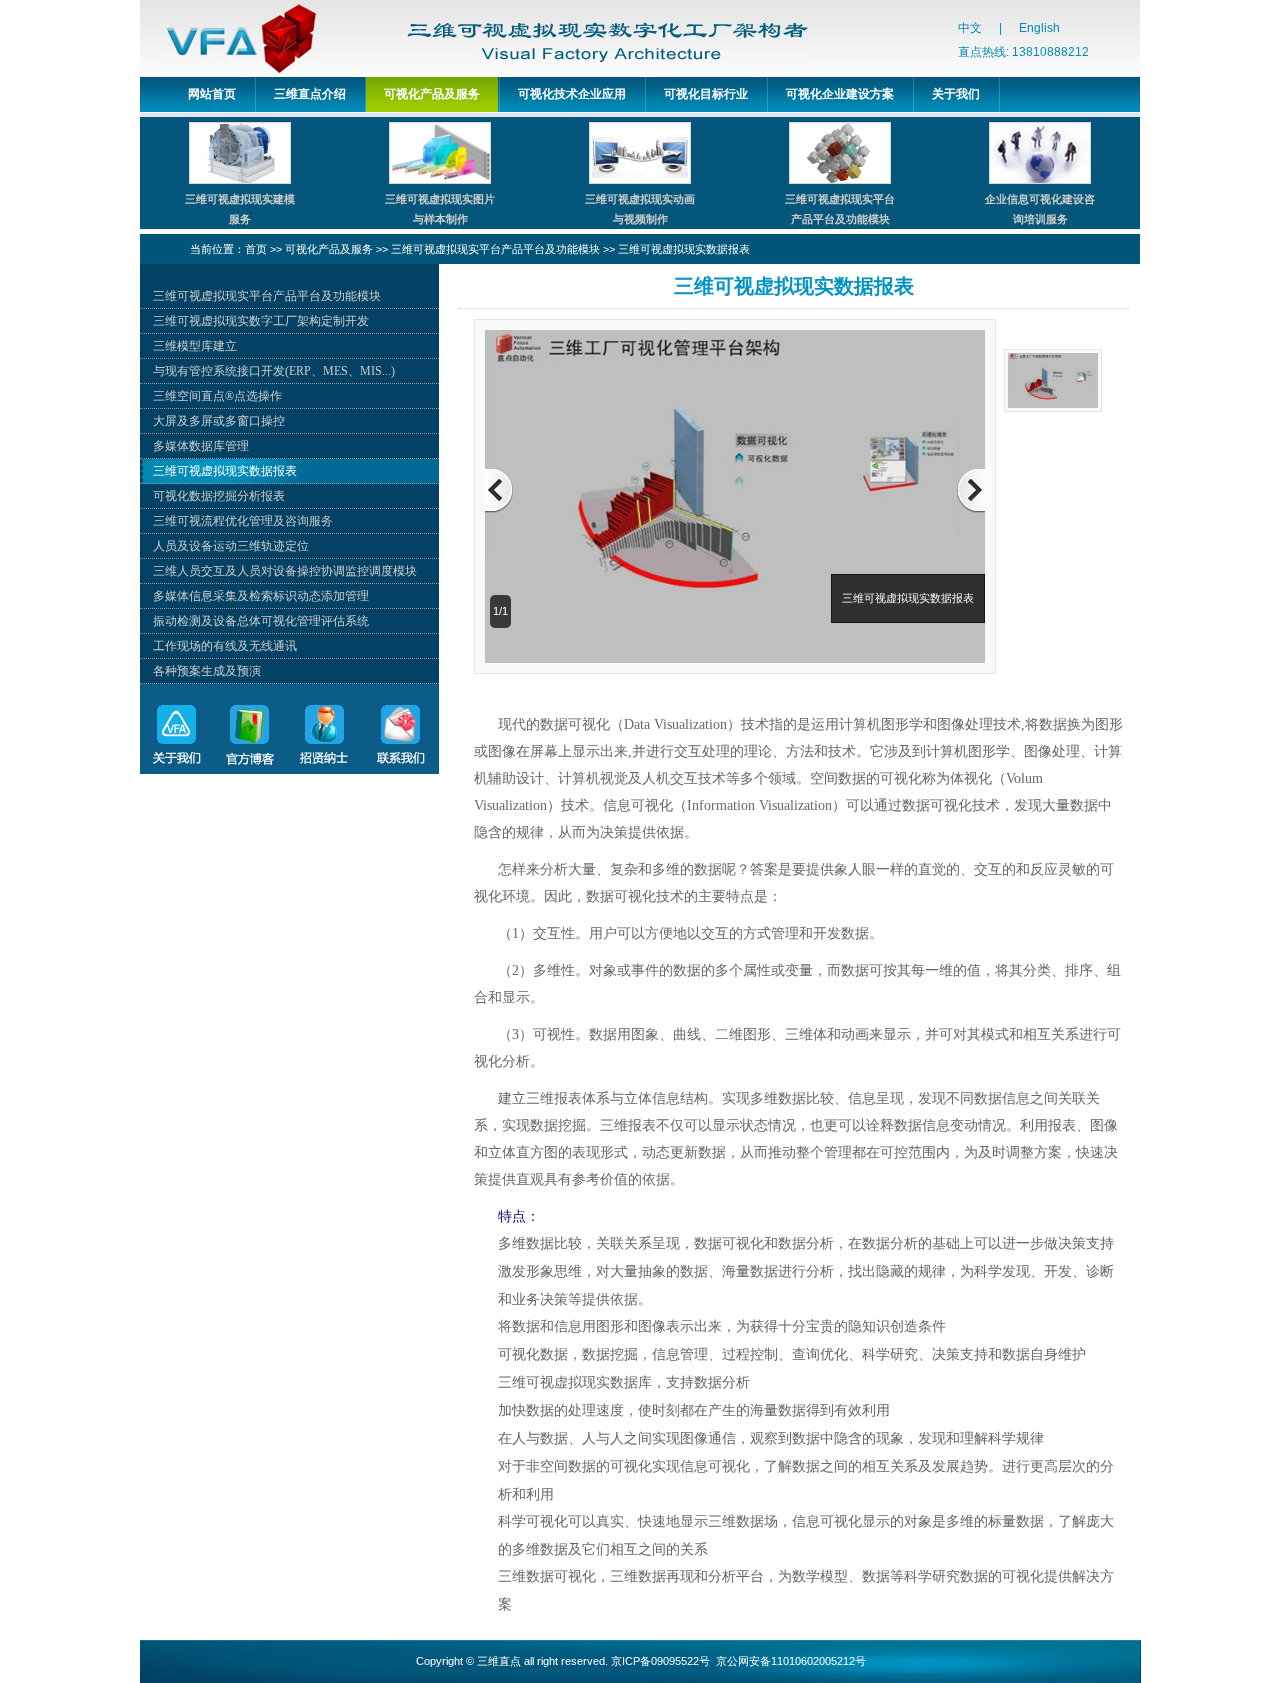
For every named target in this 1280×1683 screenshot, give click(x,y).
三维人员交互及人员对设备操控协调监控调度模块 (285, 571)
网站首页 (212, 94)
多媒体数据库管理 (201, 446)
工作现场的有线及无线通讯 (225, 646)
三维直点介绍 (310, 94)
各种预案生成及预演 (207, 671)
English (1039, 28)
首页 (256, 249)
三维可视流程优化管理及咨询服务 (243, 521)
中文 (970, 28)
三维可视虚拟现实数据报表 (684, 249)
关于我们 (956, 94)
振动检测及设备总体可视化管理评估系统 (261, 621)
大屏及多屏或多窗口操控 (219, 421)
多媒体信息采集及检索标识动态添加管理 (261, 596)
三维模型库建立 (195, 346)
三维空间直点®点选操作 (217, 396)
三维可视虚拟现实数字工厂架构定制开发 (261, 321)
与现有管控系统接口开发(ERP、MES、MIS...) (274, 371)
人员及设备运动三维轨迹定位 (231, 546)
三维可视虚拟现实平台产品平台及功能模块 (495, 249)
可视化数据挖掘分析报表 (219, 496)
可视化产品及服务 (432, 94)
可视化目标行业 (706, 94)
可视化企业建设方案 (840, 94)
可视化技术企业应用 (572, 94)
